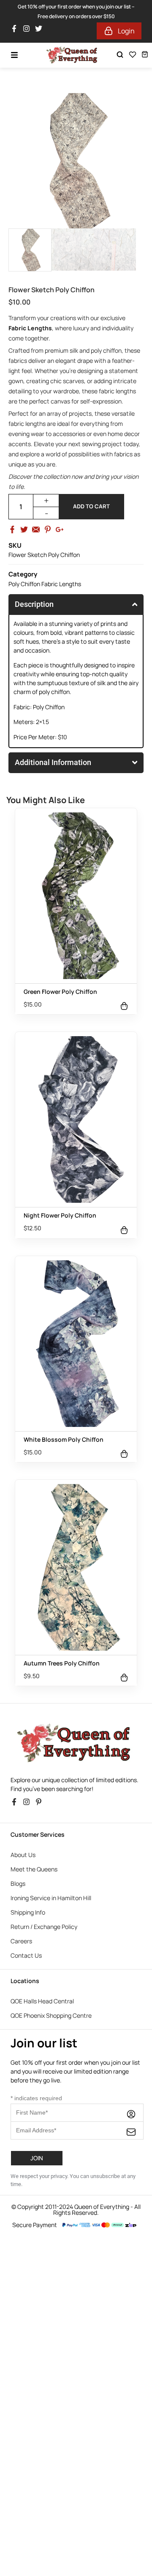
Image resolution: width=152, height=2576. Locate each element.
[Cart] (145, 54)
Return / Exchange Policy (44, 1927)
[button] (76, 2242)
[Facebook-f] (16, 31)
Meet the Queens (34, 1869)
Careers (21, 1941)
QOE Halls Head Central (42, 2001)
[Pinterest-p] (41, 1804)
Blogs (18, 1883)
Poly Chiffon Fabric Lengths (45, 584)
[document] (76, 2306)
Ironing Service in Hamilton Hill (51, 1898)
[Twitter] (41, 31)
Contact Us (26, 1955)
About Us (23, 1855)
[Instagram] (28, 31)
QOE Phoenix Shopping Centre (51, 2015)
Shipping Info (28, 1912)
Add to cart (91, 506)
